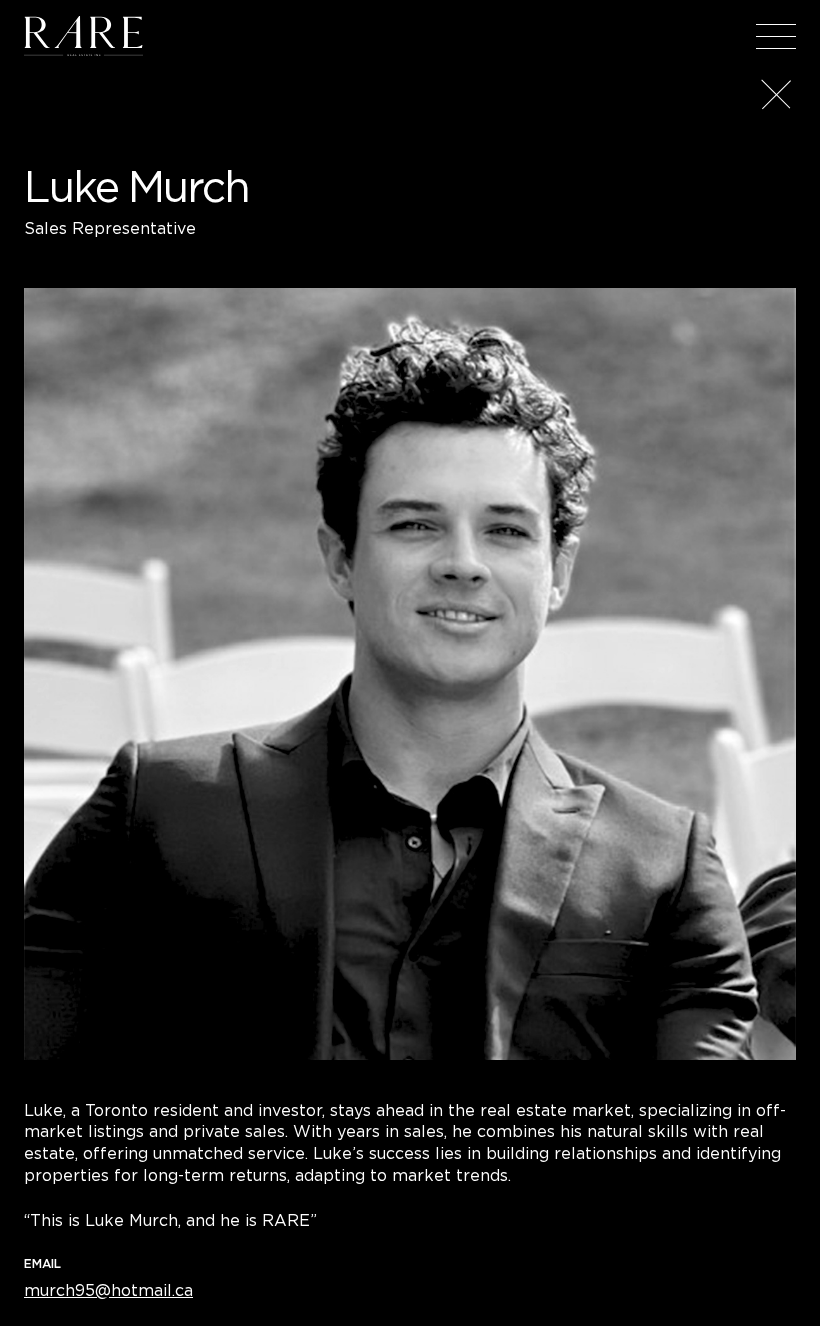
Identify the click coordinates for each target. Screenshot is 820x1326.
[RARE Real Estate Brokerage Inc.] (83, 36)
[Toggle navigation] (776, 36)
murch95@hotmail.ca (108, 1290)
